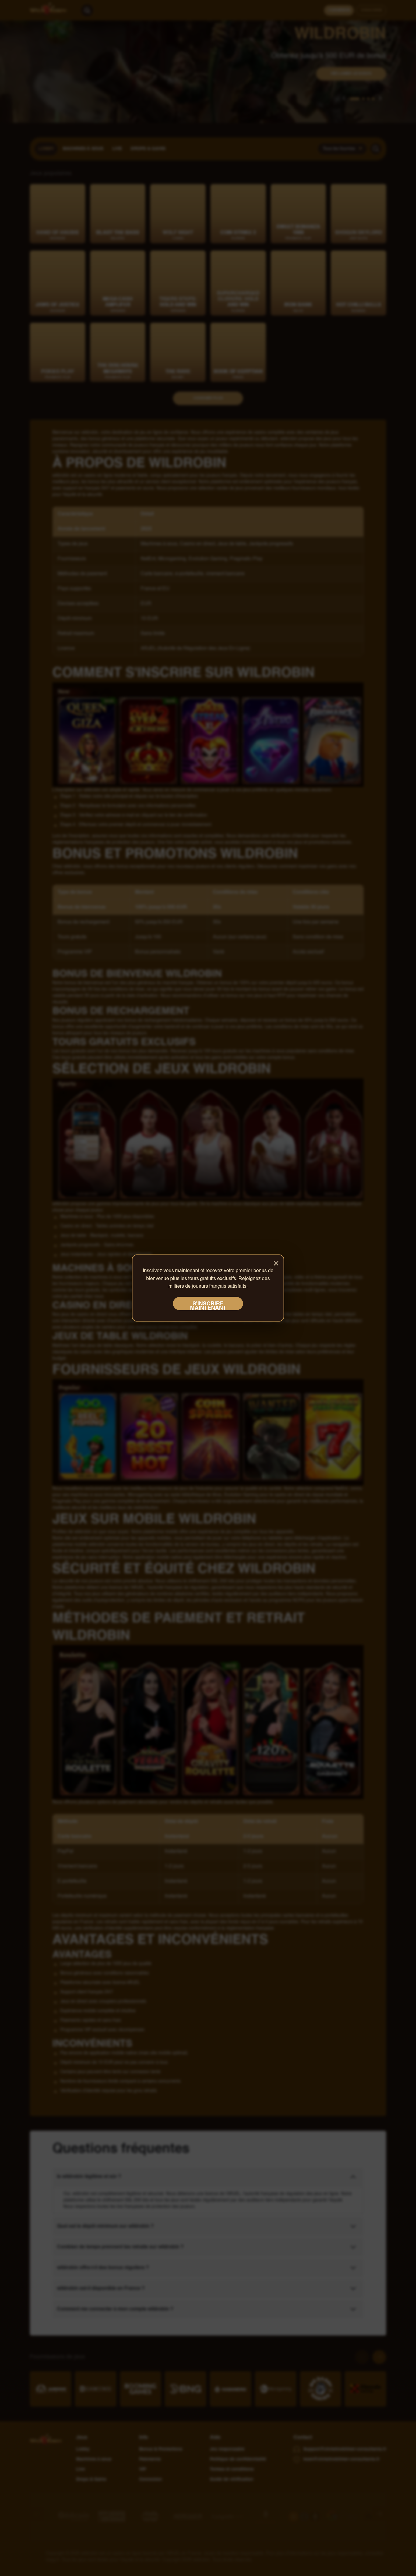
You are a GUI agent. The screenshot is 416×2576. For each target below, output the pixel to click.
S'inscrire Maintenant (208, 1306)
